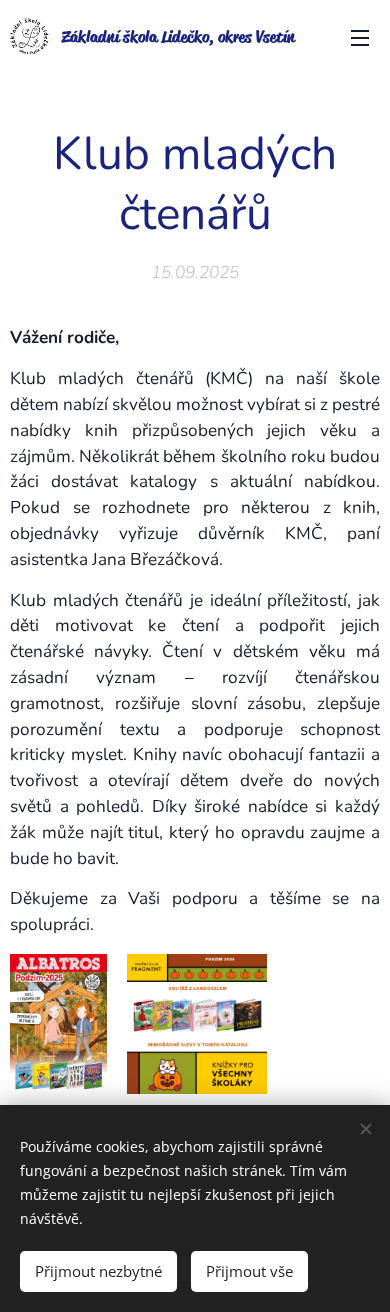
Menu (360, 37)
